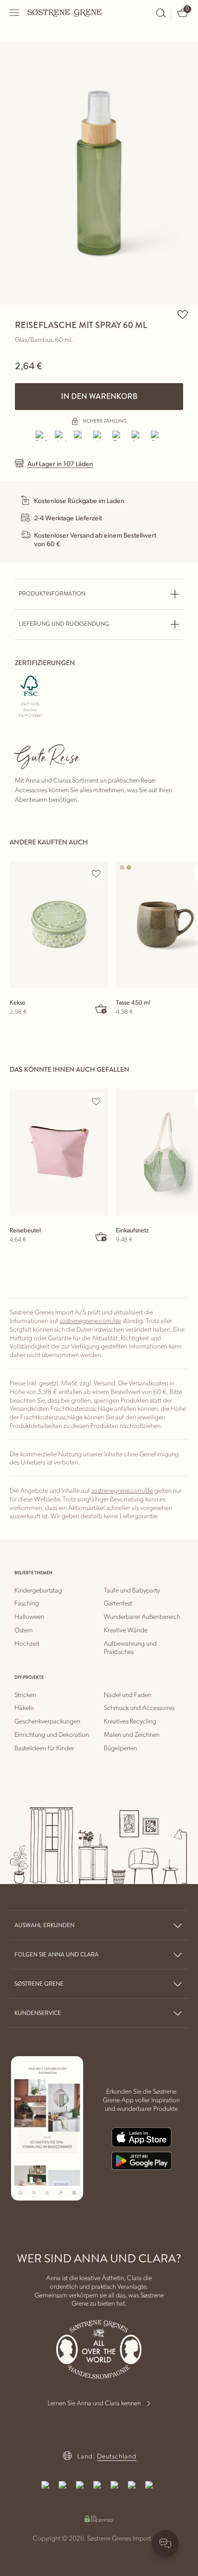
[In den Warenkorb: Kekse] (101, 1008)
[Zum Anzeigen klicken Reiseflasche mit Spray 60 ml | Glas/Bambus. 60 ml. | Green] (99, 173)
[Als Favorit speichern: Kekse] (96, 874)
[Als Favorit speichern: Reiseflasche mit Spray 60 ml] (183, 314)
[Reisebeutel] (59, 1152)
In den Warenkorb (99, 396)
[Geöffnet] (15, 13)
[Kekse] (59, 925)
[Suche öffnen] (161, 13)
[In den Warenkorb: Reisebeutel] (101, 1236)
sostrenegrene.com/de (90, 1320)
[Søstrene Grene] (65, 12)
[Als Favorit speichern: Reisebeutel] (96, 1101)
